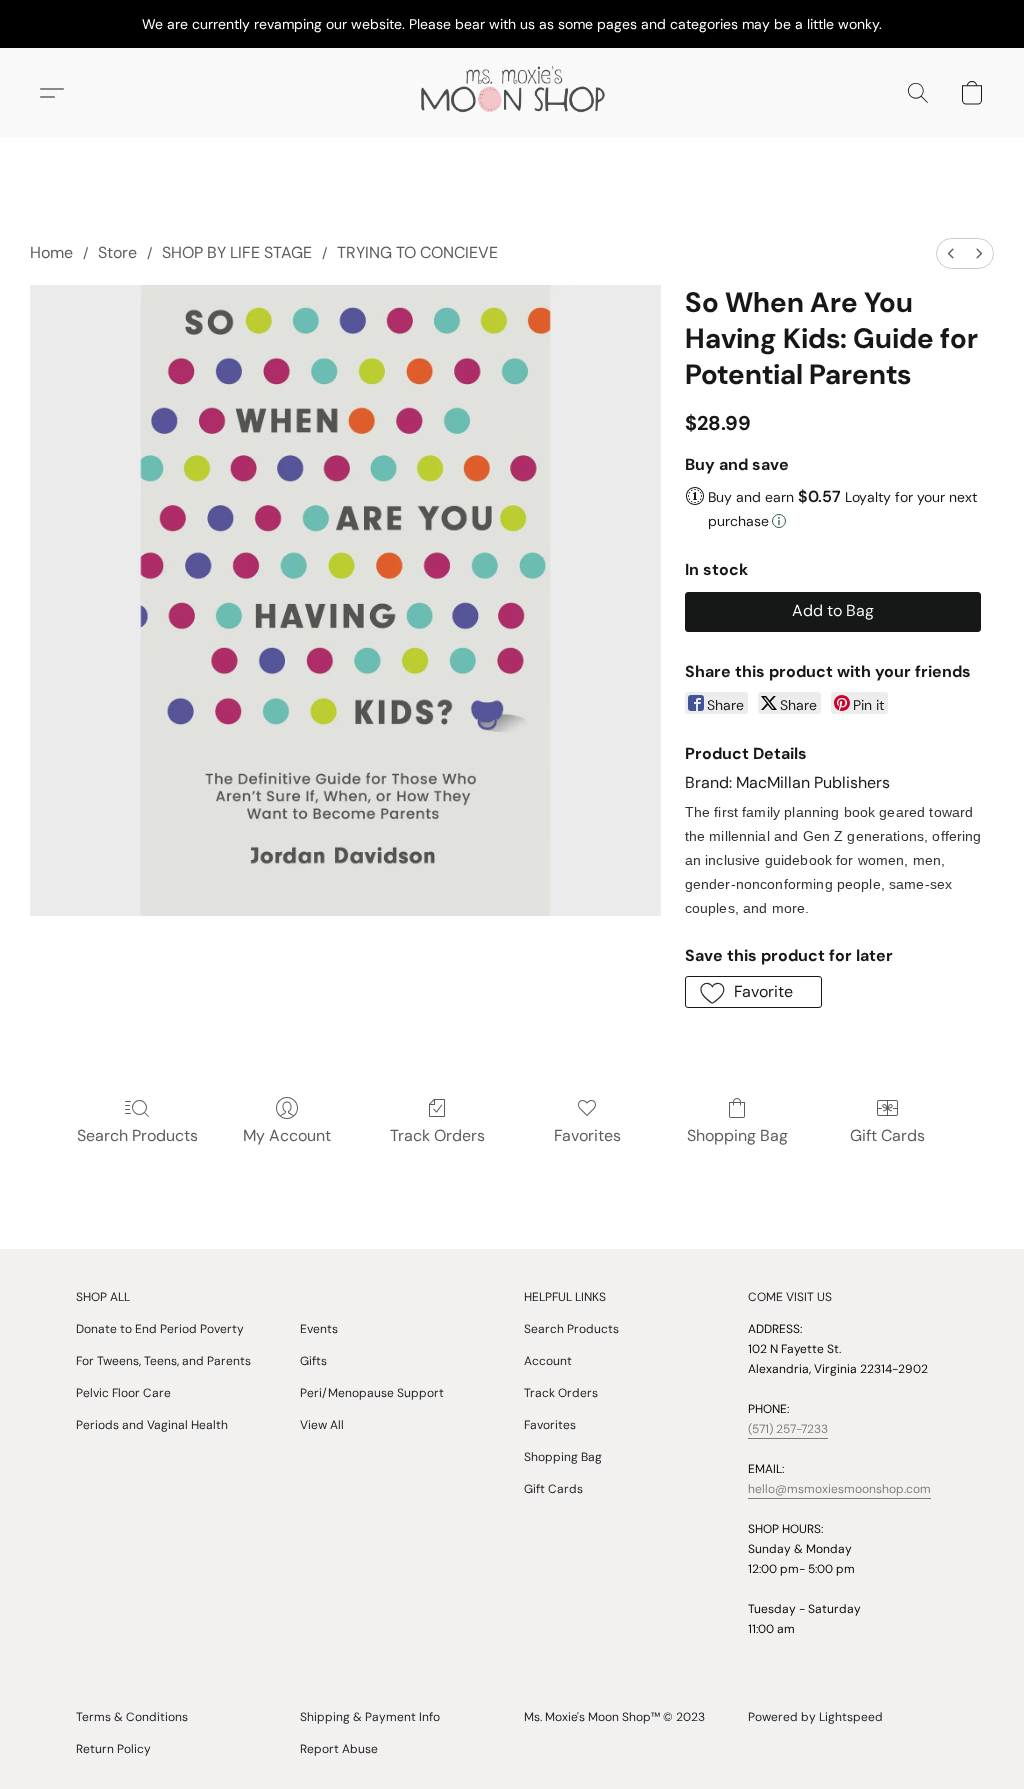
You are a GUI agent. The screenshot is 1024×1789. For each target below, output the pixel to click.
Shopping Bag (737, 1135)
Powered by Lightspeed (815, 1717)
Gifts (313, 1361)
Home (51, 252)
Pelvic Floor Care (123, 1393)
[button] (512, 93)
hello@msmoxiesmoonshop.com (839, 1489)
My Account (287, 1135)
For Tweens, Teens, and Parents (163, 1361)
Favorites (587, 1135)
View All (322, 1425)
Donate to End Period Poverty (160, 1329)
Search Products (137, 1135)
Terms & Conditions (132, 1717)
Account (548, 1361)
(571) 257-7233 (788, 1429)
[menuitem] (951, 253)
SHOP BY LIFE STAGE (237, 252)
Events (319, 1329)
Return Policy (113, 1749)
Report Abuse (339, 1749)
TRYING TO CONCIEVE (417, 252)
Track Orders (437, 1135)
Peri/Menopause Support (372, 1393)
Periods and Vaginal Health (152, 1425)
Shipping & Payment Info (370, 1717)
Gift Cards (887, 1135)
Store (117, 252)
